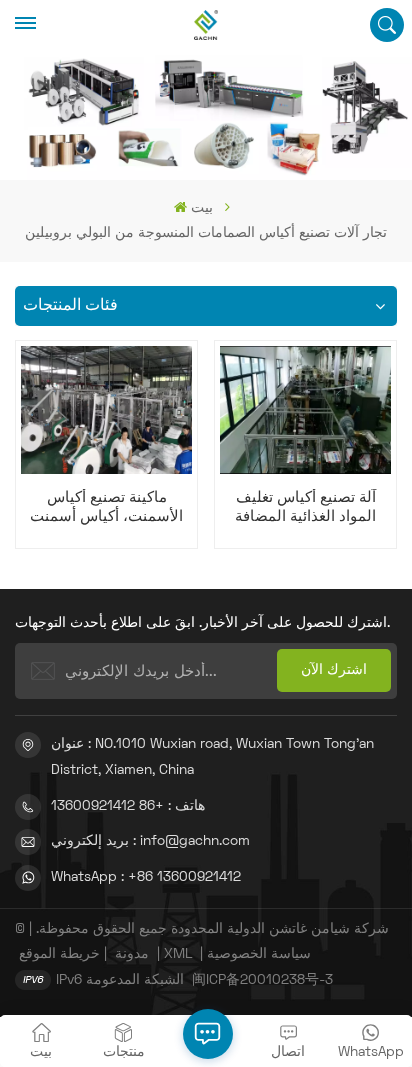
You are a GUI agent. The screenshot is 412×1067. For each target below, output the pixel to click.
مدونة (132, 954)
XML (178, 954)
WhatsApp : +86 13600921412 (146, 877)
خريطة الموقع (59, 954)
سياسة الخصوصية (259, 954)
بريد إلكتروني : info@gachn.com (150, 841)
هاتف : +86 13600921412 (128, 806)
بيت (201, 208)
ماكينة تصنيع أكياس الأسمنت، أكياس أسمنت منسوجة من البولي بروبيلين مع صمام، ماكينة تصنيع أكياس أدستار (107, 509)
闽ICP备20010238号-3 (262, 980)
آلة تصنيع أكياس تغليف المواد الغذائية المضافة (305, 507)
